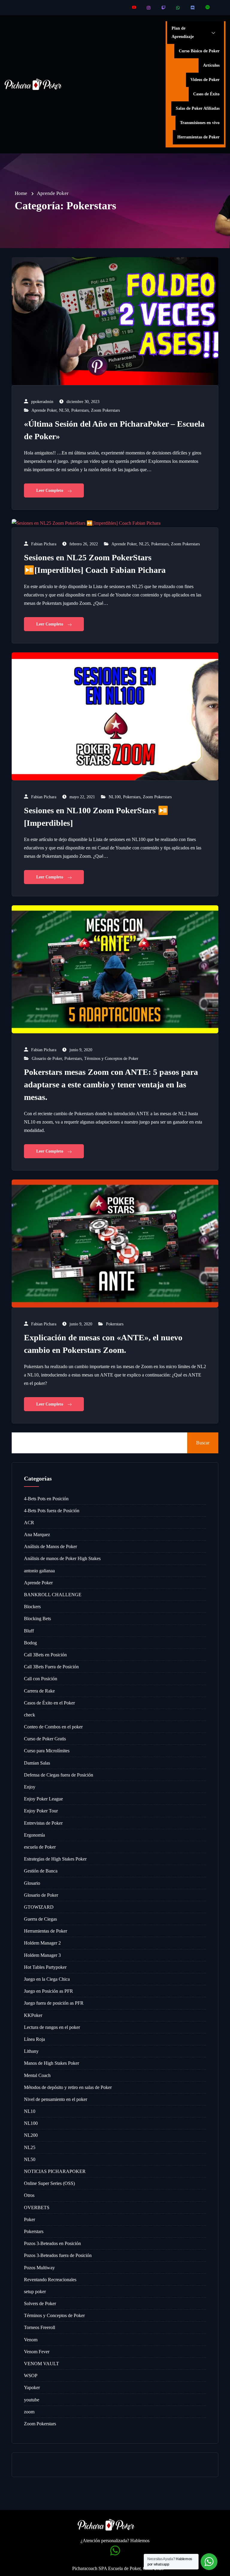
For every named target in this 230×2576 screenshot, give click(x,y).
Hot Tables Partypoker (45, 1967)
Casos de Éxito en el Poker (49, 1703)
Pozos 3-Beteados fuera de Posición (58, 2255)
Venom (31, 2340)
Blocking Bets (37, 1619)
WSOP (31, 2376)
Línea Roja (34, 2039)
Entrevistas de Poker (43, 1823)
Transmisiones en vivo (200, 123)
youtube (32, 2400)
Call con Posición (41, 1679)
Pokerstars (80, 410)
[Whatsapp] (178, 8)
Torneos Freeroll (40, 2327)
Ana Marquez (37, 1535)
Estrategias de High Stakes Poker (55, 1859)
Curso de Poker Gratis (45, 1739)
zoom (29, 2412)
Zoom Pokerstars (105, 410)
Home (21, 193)
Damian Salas (37, 1763)
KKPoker (33, 2015)
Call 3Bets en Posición (45, 1655)
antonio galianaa (39, 1571)
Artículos (211, 65)
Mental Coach (37, 2075)
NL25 (144, 544)
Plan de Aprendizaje (183, 32)
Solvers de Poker (40, 2303)
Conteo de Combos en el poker (53, 1727)
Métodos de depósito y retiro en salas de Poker (68, 2087)
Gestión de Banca (41, 1871)
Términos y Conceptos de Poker (111, 1059)
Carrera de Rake (39, 1691)
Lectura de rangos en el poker (52, 2027)
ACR (29, 1523)
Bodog (30, 1643)
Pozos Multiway (39, 2268)
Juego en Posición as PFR (49, 1991)
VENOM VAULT (41, 2364)
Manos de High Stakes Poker (52, 2063)
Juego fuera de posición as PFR (54, 2003)
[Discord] (193, 8)
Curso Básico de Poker (199, 51)
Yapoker (32, 2387)
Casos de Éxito (206, 94)
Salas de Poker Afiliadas (198, 108)
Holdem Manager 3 (42, 1955)
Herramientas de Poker (198, 137)
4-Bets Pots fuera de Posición (52, 1511)
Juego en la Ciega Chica (47, 1979)
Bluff (29, 1631)
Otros (29, 2195)
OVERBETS (37, 2208)
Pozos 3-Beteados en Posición (52, 2243)
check (29, 1715)
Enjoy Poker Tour (41, 1811)
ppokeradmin (42, 402)
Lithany (31, 2051)
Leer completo (50, 490)
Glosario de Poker (47, 1059)
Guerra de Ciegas (40, 1919)
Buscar (203, 1443)
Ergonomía (34, 1835)
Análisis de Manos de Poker (50, 1546)
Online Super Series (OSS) (49, 2183)
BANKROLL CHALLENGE (53, 1595)
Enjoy (30, 1787)
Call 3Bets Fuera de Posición (51, 1667)
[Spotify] (208, 8)
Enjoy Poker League (43, 1799)
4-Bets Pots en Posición (46, 1499)
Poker (29, 2219)
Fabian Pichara (44, 544)
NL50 (64, 410)
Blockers (32, 1607)
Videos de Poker (205, 80)
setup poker (35, 2292)
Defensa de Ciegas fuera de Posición (59, 1775)
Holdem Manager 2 (42, 1943)
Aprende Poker (44, 410)
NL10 (30, 2111)
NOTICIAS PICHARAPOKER (55, 2171)
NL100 (115, 797)
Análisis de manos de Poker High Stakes (62, 1558)
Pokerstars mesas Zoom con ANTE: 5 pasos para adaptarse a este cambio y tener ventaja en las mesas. (111, 1085)
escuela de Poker (40, 1847)
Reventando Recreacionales (50, 2280)
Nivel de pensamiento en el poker (56, 2099)
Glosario (32, 1883)
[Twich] (164, 8)
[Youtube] (134, 8)
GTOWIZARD (39, 1907)
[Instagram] (149, 8)
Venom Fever (37, 2352)
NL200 (31, 2135)
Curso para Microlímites (47, 1751)
